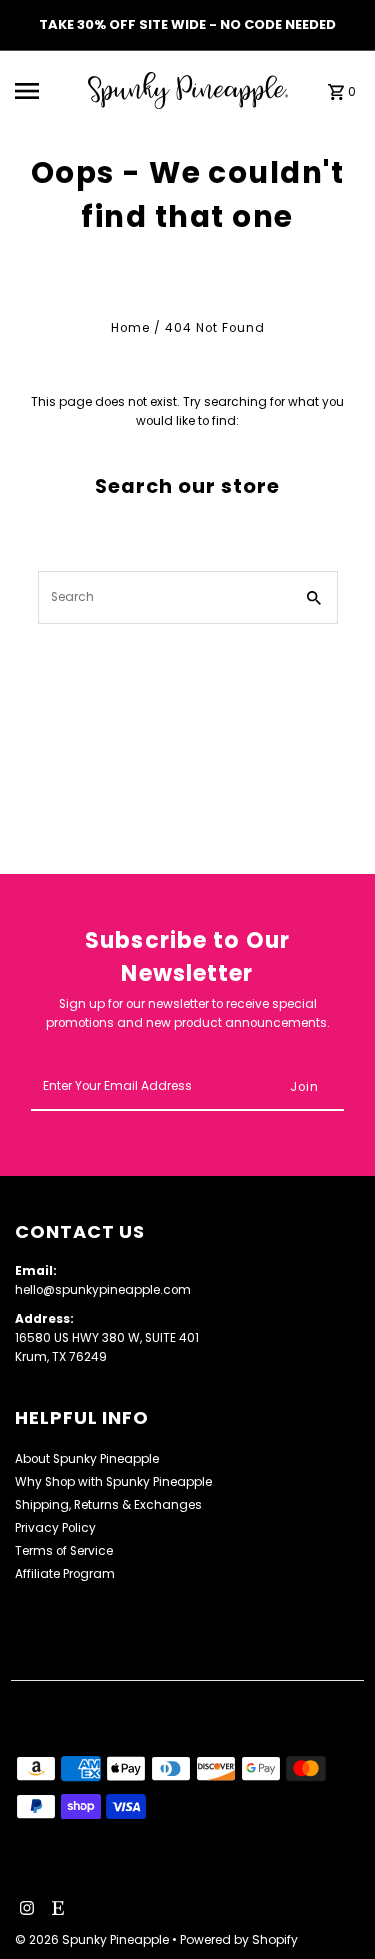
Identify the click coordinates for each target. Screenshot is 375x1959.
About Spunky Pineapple (87, 1459)
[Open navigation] (45, 91)
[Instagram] (24, 1910)
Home (130, 328)
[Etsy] (55, 1910)
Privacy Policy (55, 1528)
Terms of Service (64, 1551)
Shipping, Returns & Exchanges (108, 1505)
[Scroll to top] (332, 1906)
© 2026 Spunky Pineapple (93, 1939)
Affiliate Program (65, 1574)
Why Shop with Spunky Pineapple (113, 1482)
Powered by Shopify (239, 1939)
